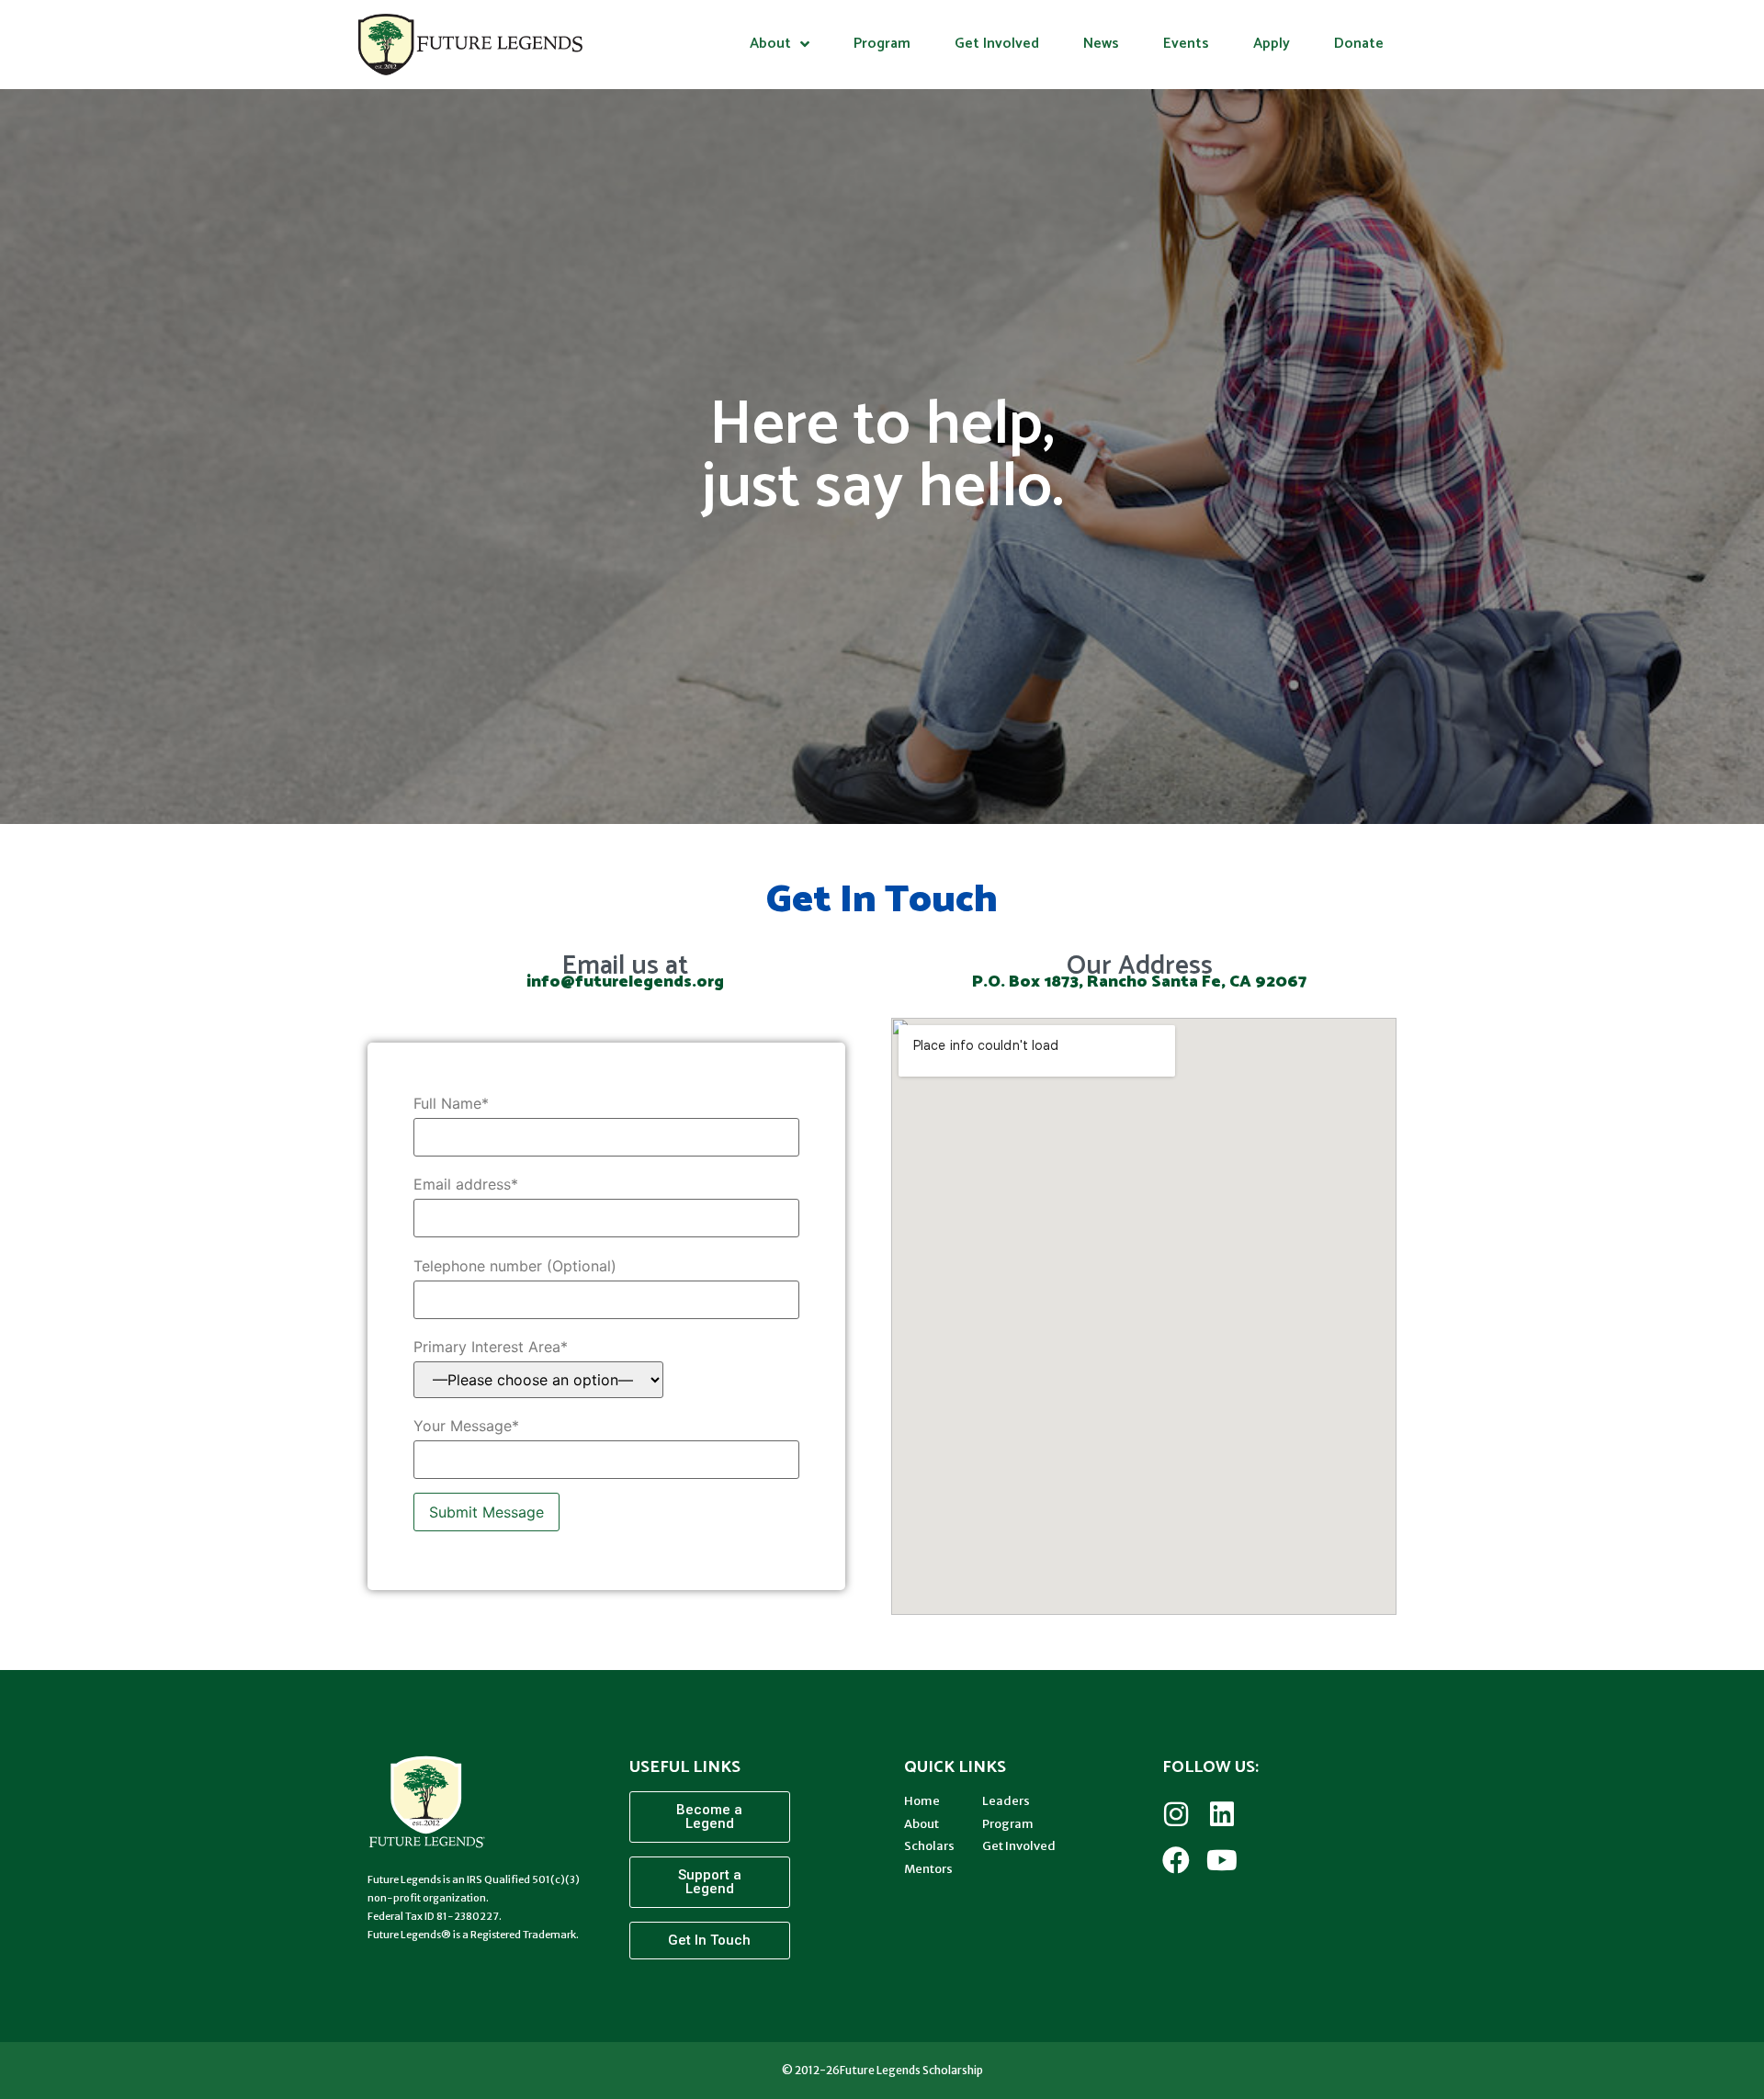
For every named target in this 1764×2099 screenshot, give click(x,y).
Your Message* (466, 1426)
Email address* (466, 1184)
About (770, 44)
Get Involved (997, 44)
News (1101, 44)
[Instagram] (1176, 1814)
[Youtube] (1222, 1860)
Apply (1272, 44)
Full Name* (451, 1103)
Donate (1359, 44)
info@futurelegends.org (625, 982)
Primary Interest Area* (491, 1347)
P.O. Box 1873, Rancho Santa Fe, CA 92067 (1139, 982)
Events (1186, 44)
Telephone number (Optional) (515, 1266)
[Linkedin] (1222, 1814)
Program (882, 44)
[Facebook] (1176, 1860)
